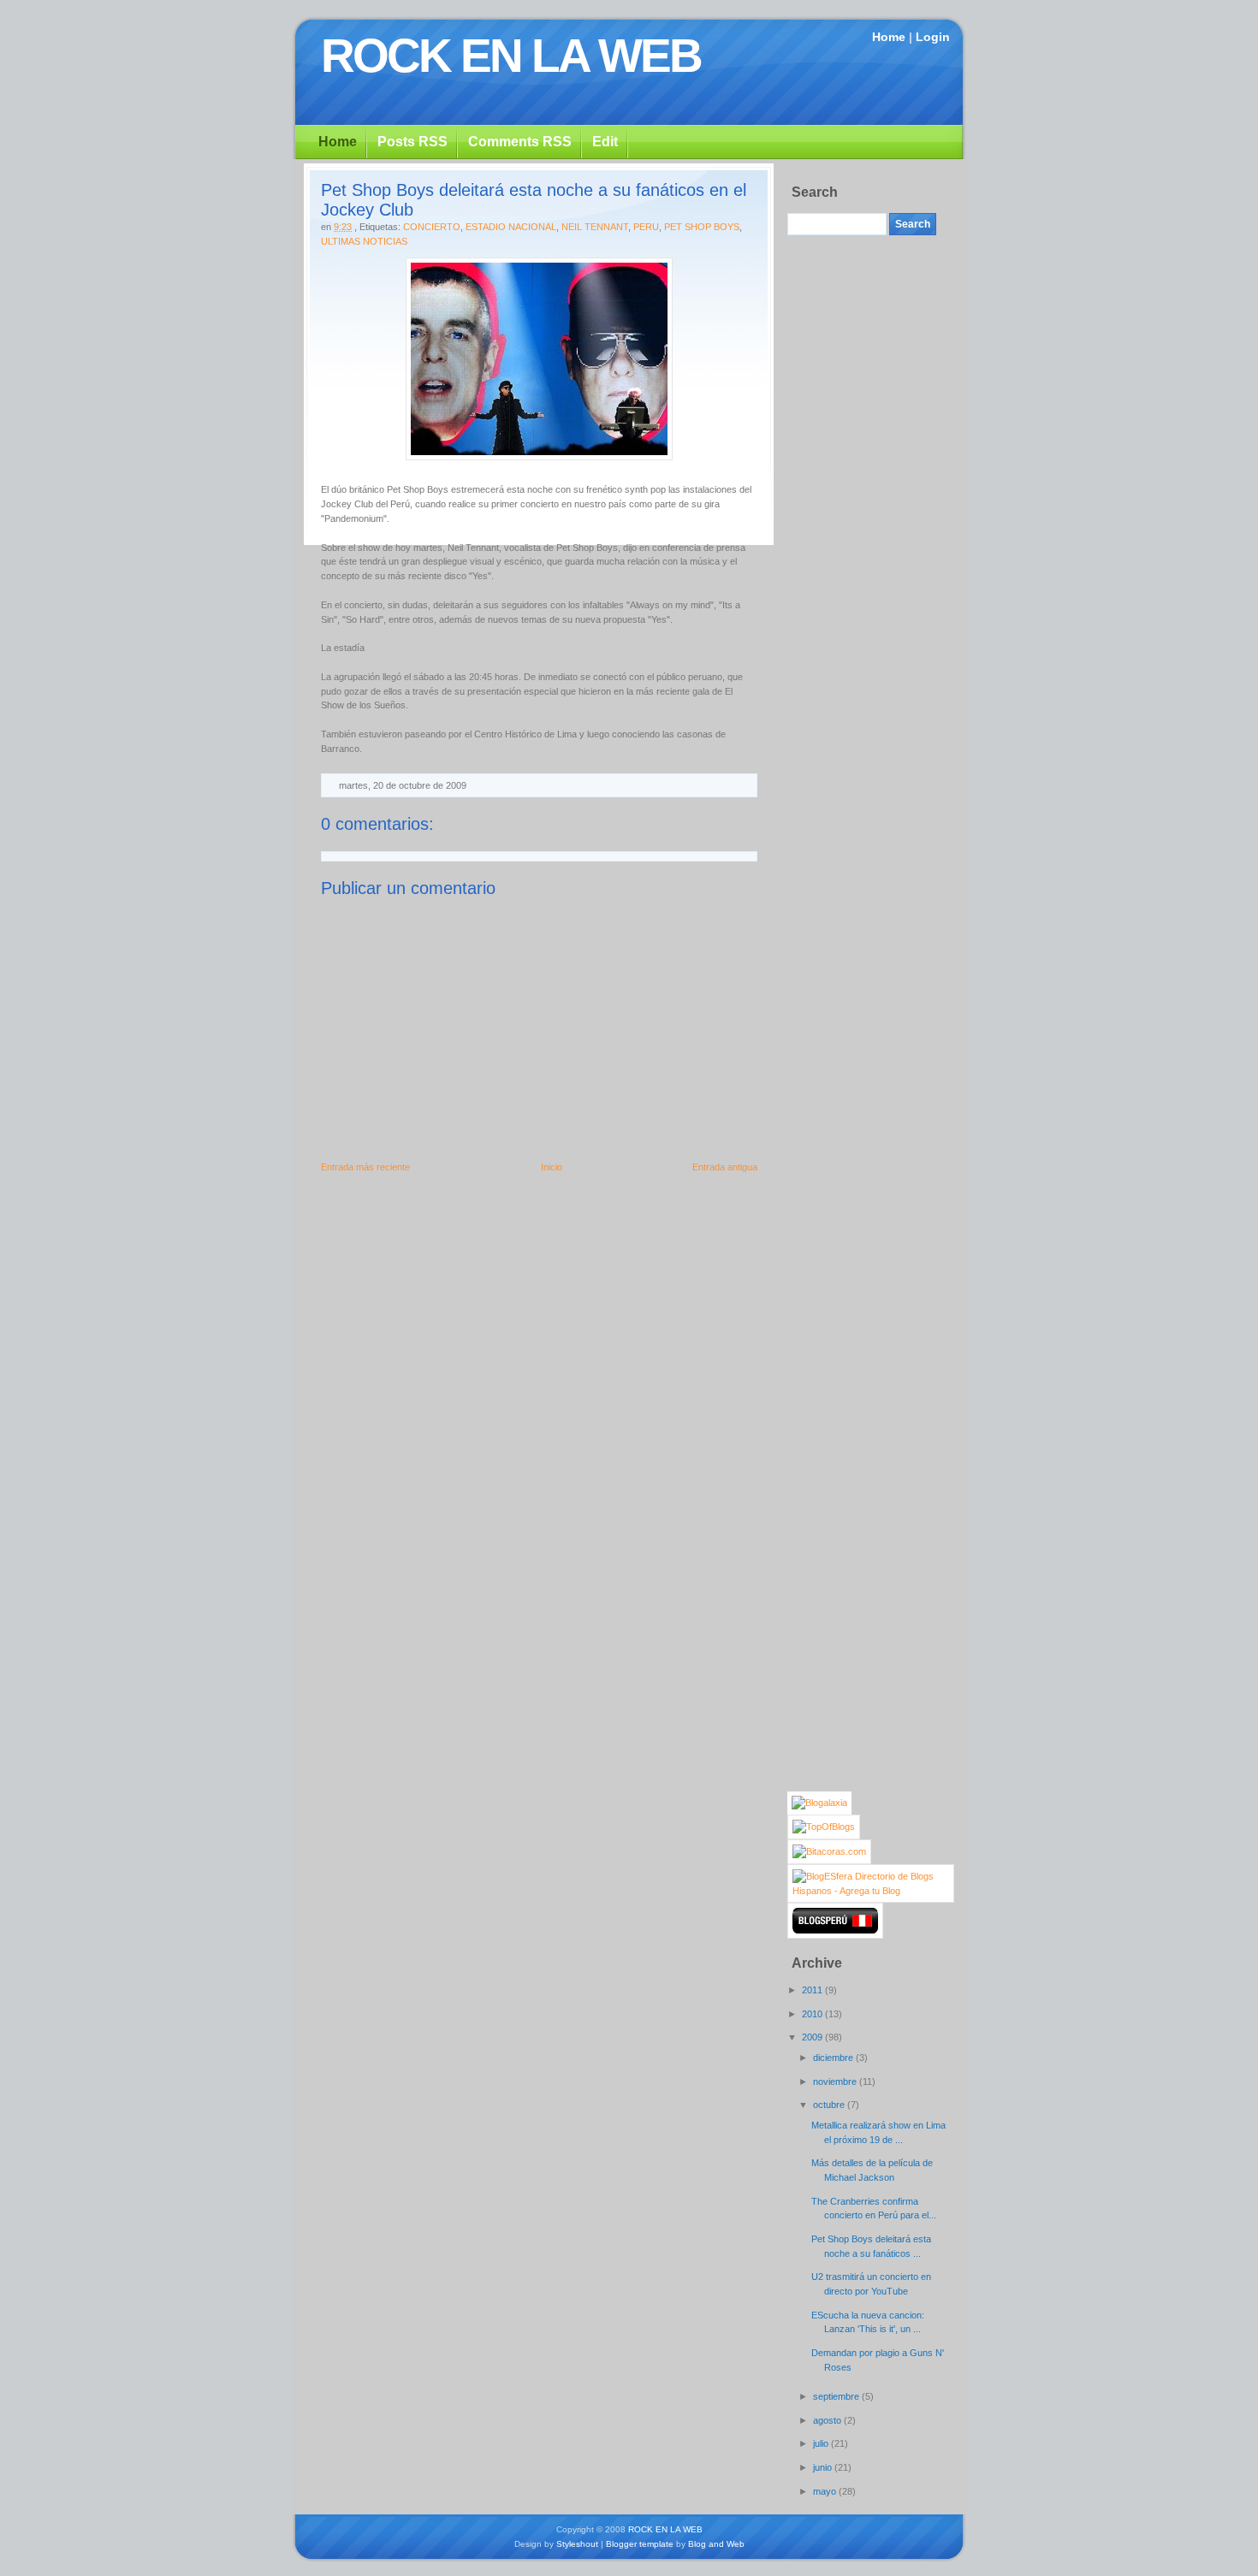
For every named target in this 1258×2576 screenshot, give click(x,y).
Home (889, 37)
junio (824, 2467)
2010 (813, 2014)
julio (822, 2443)
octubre (830, 2105)
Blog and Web (716, 2544)
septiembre (837, 2396)
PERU (646, 227)
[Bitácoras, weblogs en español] (829, 1851)
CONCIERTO (432, 227)
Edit (605, 142)
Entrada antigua (725, 1167)
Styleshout (577, 2544)
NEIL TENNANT (595, 227)
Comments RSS (520, 142)
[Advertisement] (856, 496)
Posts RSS (412, 142)
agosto (828, 2420)
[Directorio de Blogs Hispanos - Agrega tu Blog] (871, 1891)
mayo (826, 2491)
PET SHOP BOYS (702, 227)
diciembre (834, 2058)
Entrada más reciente (365, 1167)
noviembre (836, 2082)
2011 (813, 1990)
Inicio (552, 1167)
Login (933, 37)
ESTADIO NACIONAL (511, 227)
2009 (813, 2037)
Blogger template (640, 2544)
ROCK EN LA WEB (511, 56)
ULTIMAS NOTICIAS (364, 241)
